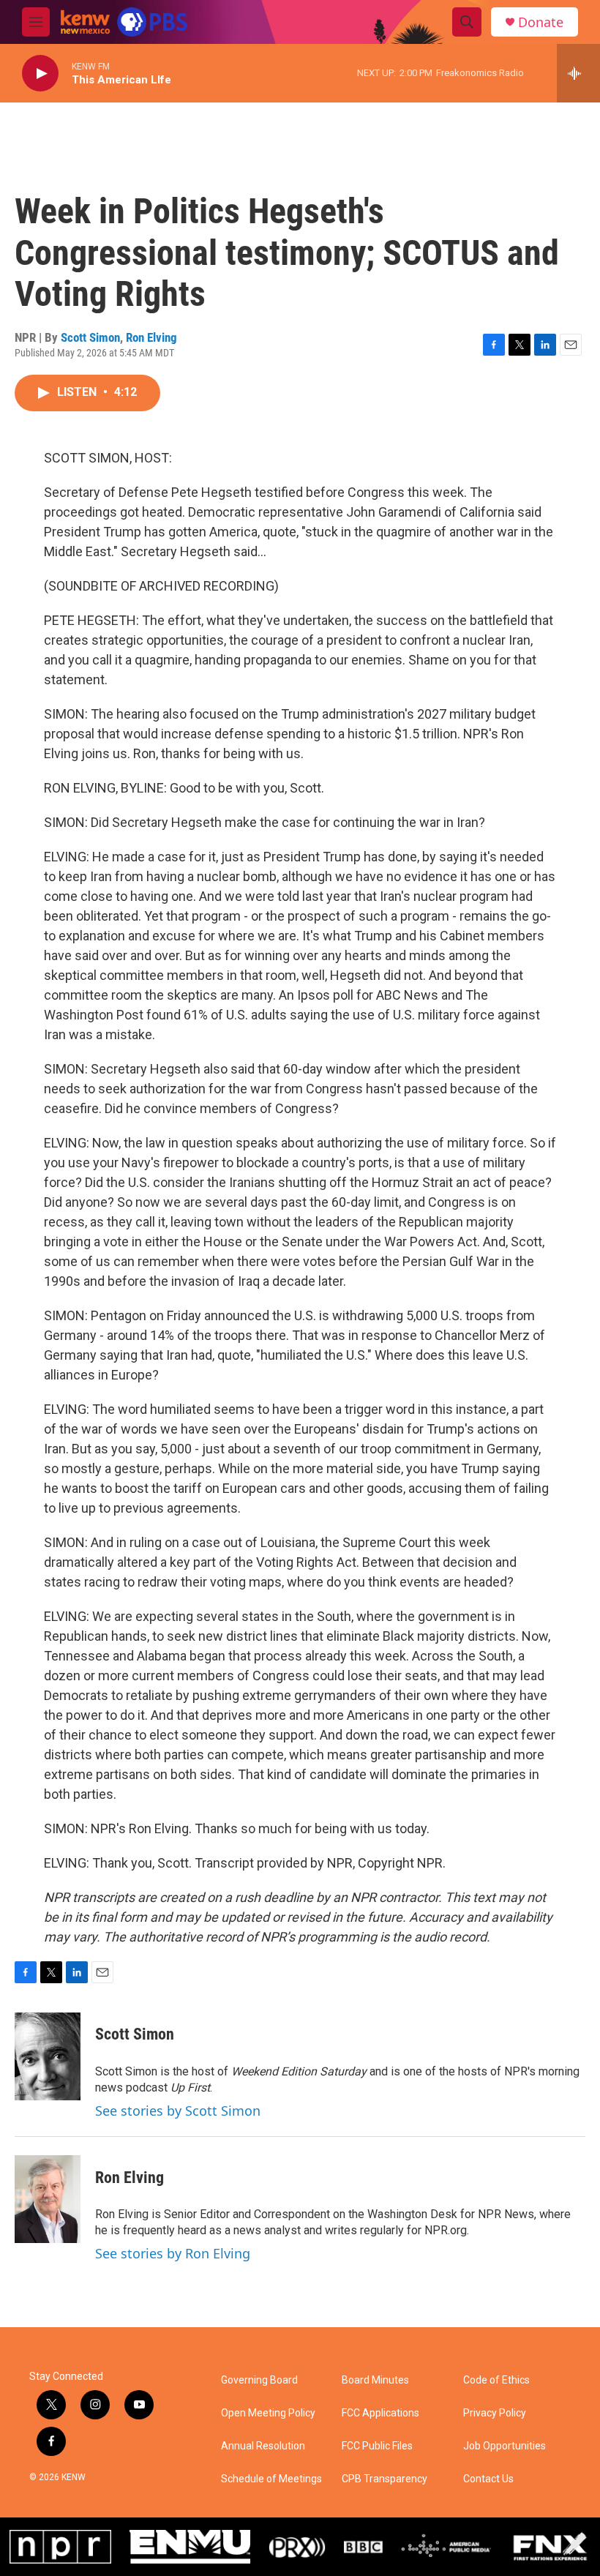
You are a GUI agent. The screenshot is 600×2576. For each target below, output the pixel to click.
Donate (541, 22)
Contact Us (488, 2479)
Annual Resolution (263, 2446)
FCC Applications (380, 2413)
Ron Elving (151, 337)
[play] (40, 74)
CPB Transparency (385, 2479)
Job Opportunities (505, 2446)
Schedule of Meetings (271, 2479)
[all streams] (578, 73)
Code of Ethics (496, 2380)
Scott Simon (90, 337)
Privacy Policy (495, 2413)
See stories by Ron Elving (173, 2253)
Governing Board (259, 2380)
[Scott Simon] (48, 2056)
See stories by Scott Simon (178, 2111)
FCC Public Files (377, 2446)
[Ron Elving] (48, 2199)
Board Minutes (375, 2380)
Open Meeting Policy (268, 2413)
